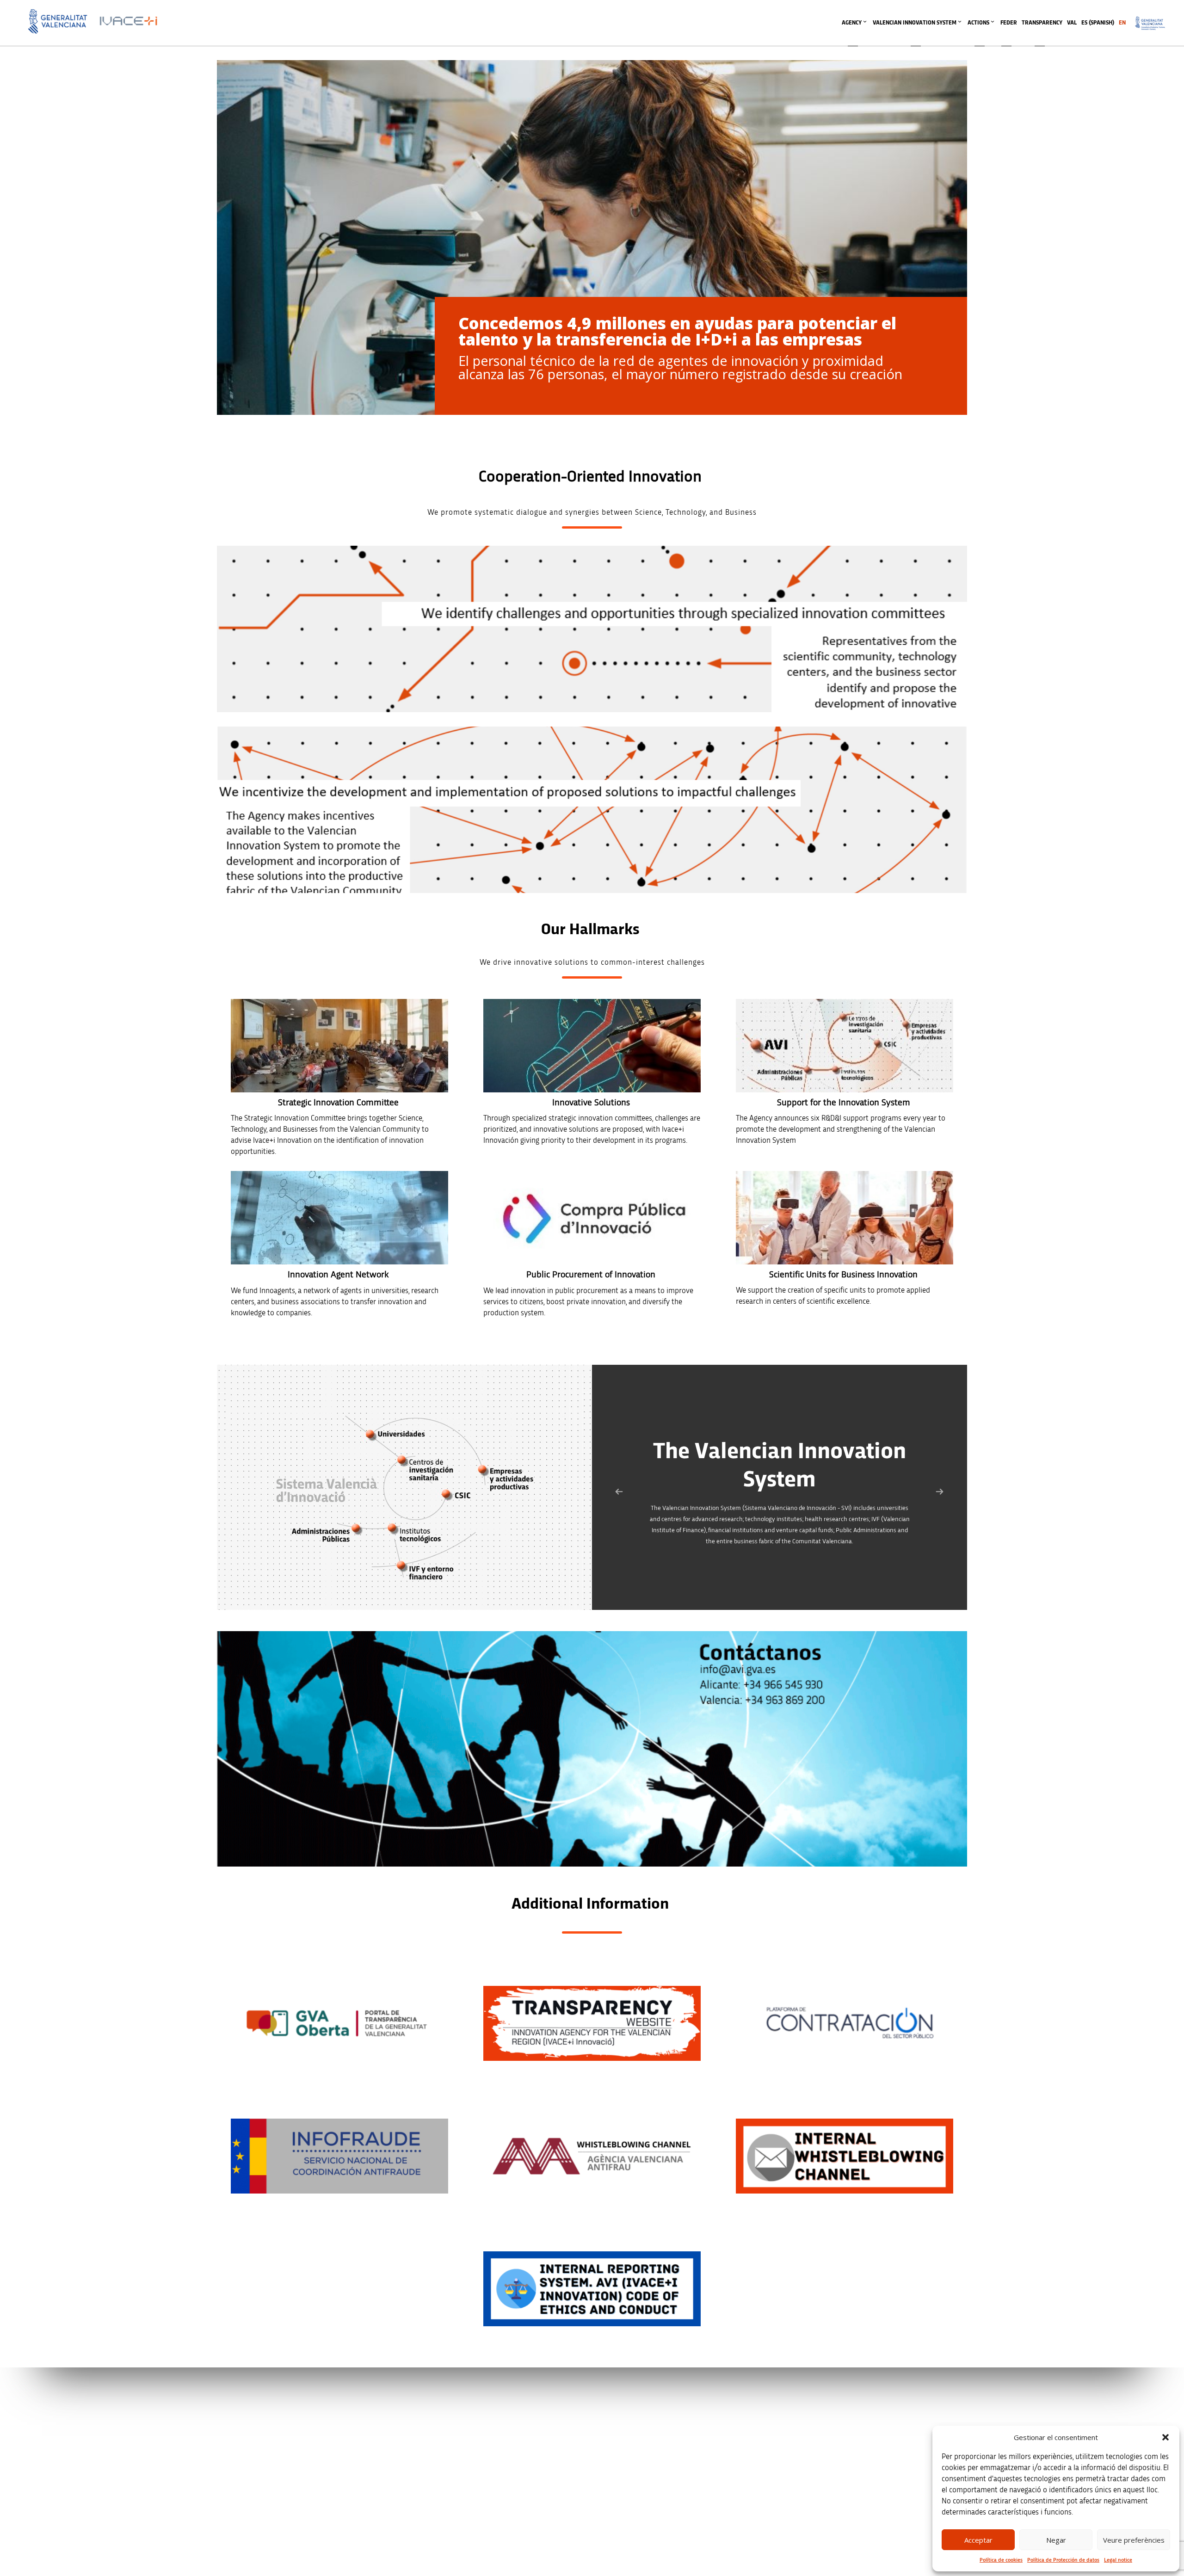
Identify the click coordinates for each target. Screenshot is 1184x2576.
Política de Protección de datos (1063, 2560)
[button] (1165, 2437)
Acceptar (978, 2540)
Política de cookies (1001, 2560)
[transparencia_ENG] (592, 2023)
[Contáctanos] (592, 1749)
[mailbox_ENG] (845, 2156)
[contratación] (845, 2023)
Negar (1056, 2540)
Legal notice (1118, 2560)
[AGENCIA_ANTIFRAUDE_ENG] (592, 2156)
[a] (339, 2023)
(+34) (408, 2461)
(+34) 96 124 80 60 (407, 2500)
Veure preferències (1134, 2540)
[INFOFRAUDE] (339, 2156)
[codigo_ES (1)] (592, 2289)
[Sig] (940, 1492)
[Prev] (619, 1492)
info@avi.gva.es (404, 2422)
